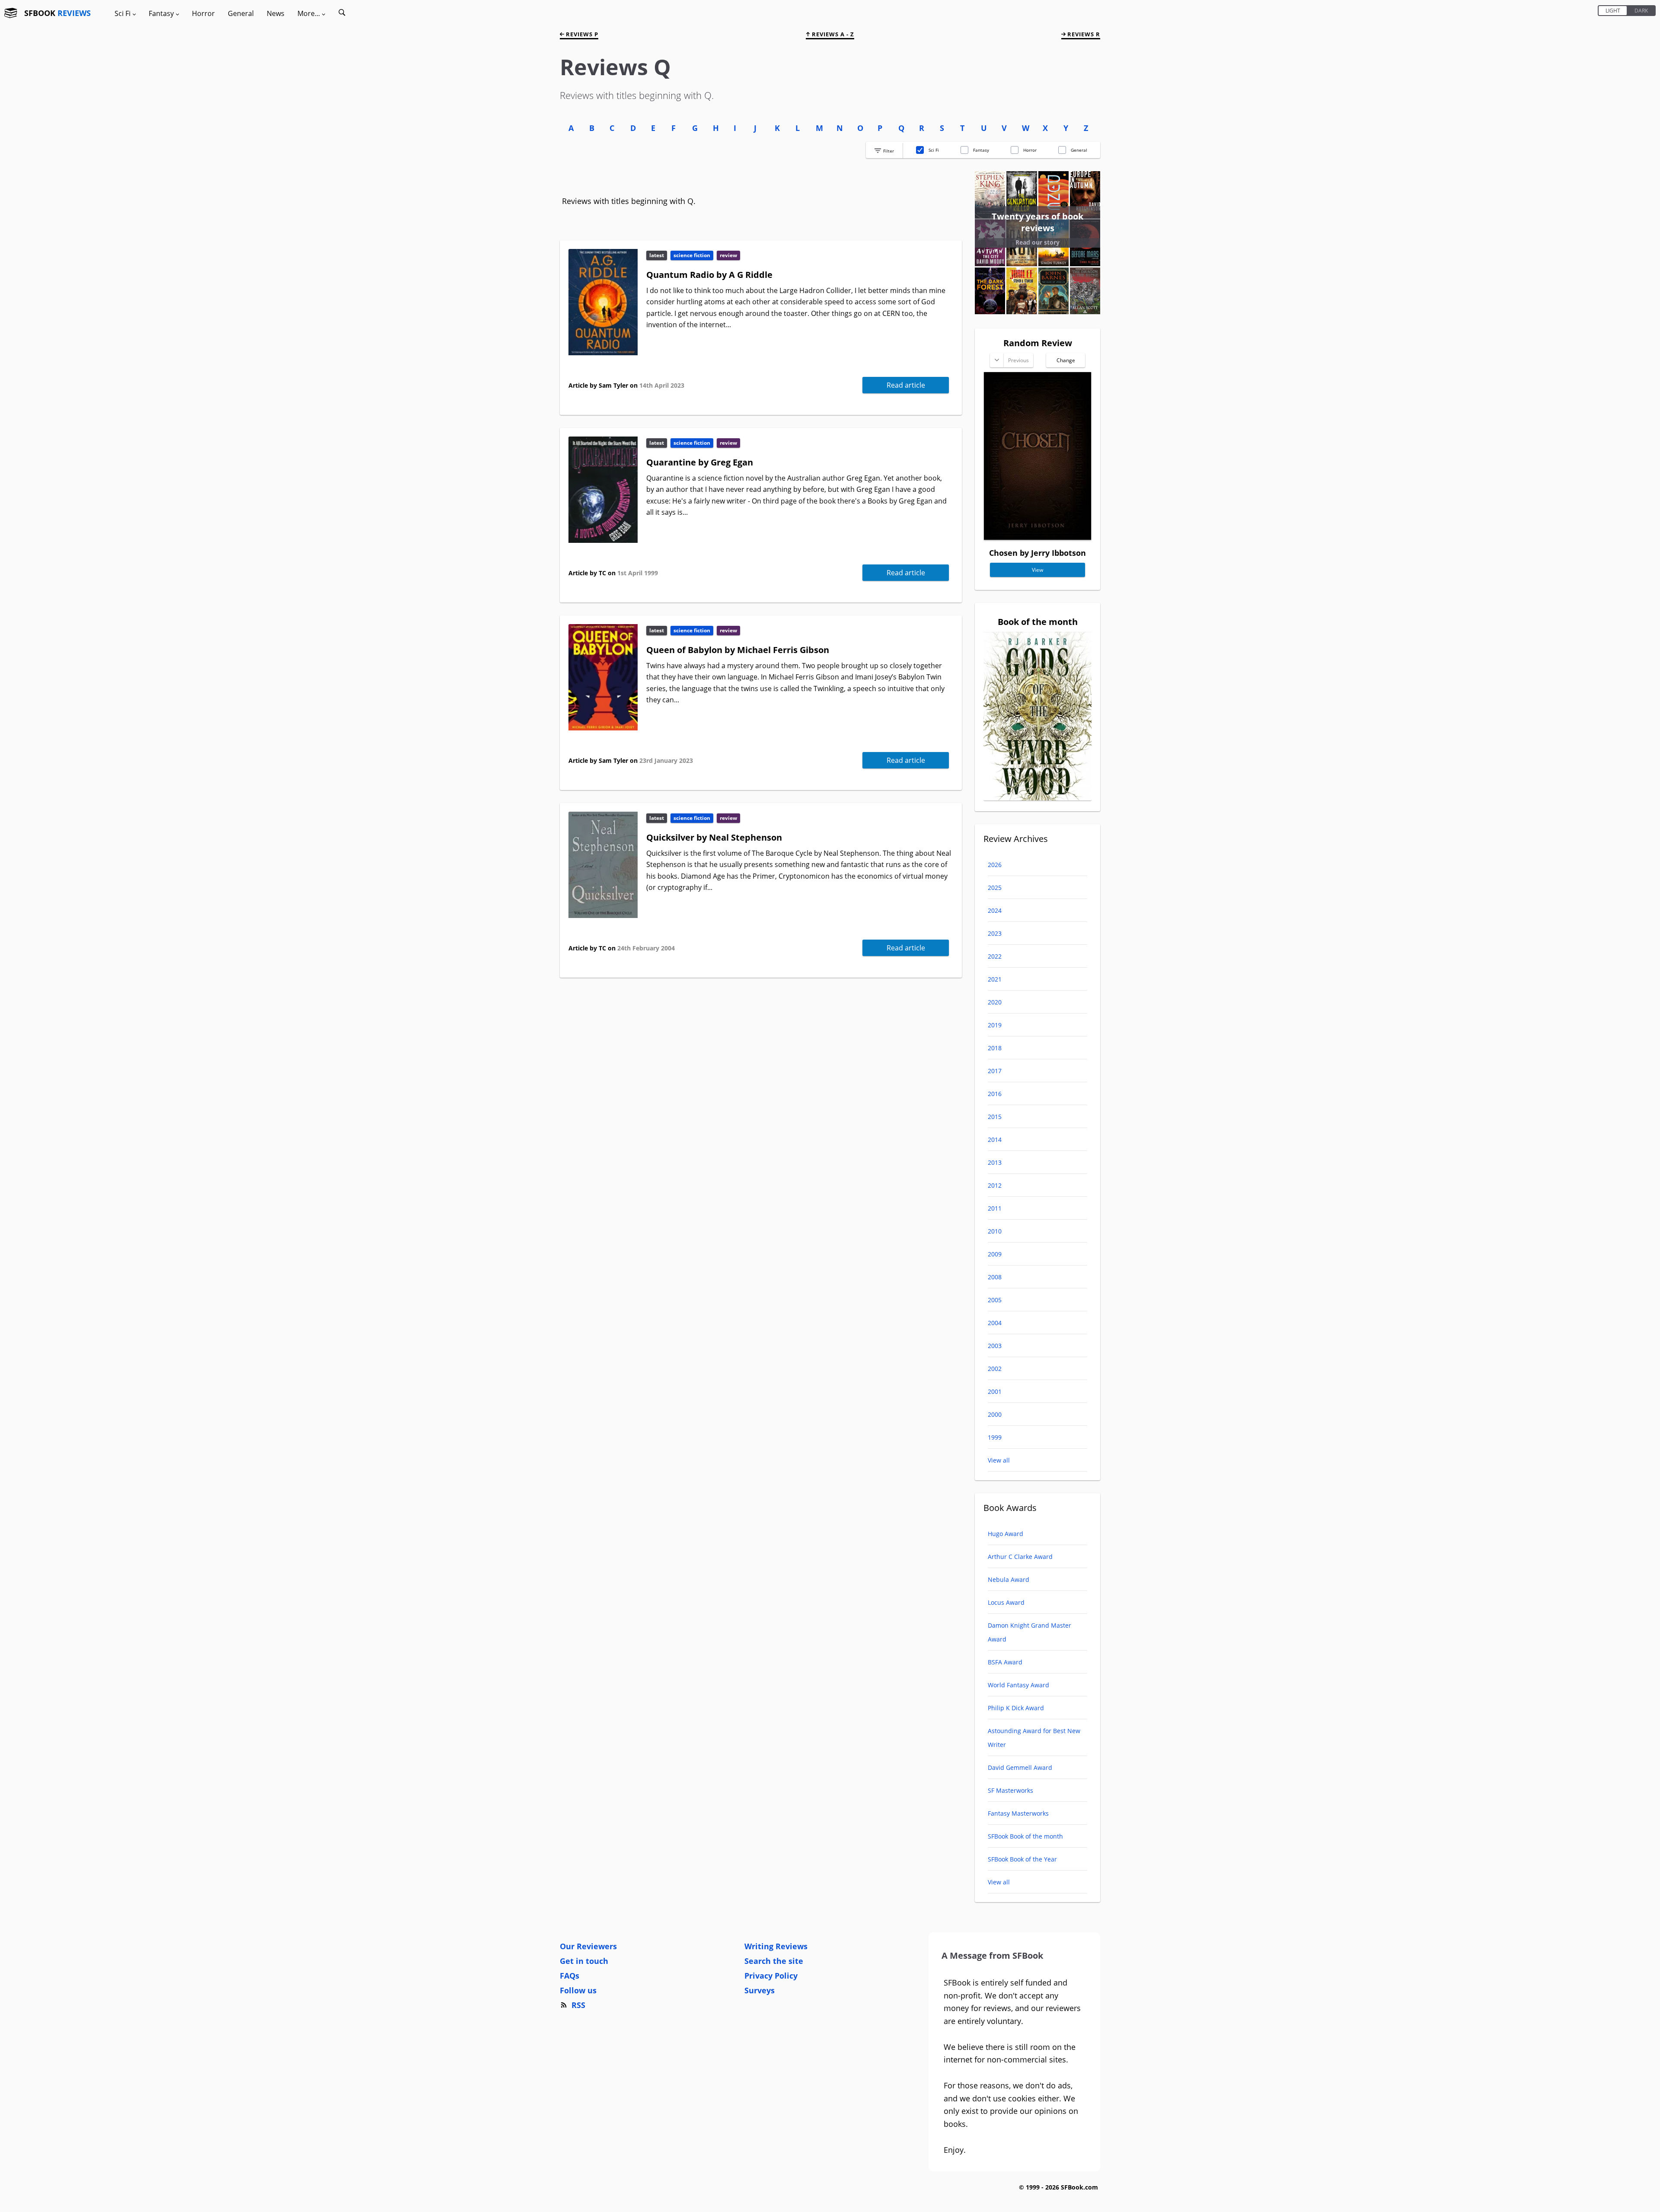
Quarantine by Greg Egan (700, 462)
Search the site (774, 1961)
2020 (995, 1002)
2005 (995, 1300)
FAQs (570, 1976)
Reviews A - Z (832, 34)
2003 (995, 1346)
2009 (995, 1254)
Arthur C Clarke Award (1020, 1557)
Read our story (1037, 242)
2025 (995, 888)
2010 (995, 1231)
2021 (995, 979)
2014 (995, 1139)
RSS (578, 2005)
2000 (995, 1414)
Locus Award (1006, 1602)
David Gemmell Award (1020, 1767)
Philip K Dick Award (1016, 1708)
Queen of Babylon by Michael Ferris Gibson (738, 650)
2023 (995, 933)
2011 (995, 1208)
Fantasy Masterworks (1018, 1813)
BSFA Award (1005, 1662)
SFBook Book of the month (1025, 1836)
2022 (995, 956)
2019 (995, 1025)
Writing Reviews (776, 1946)
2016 (995, 1094)
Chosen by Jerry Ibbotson (1037, 553)
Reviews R (1083, 34)
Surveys (760, 1990)
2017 (995, 1071)
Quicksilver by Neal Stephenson (714, 837)
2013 (995, 1162)
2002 (995, 1369)
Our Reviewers (588, 1946)
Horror (203, 13)
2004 (995, 1323)
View (1037, 570)
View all (999, 1460)
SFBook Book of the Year (1022, 1859)
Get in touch (584, 1961)
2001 (995, 1391)
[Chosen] (1037, 537)
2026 (995, 865)
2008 (995, 1277)
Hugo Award (1006, 1534)
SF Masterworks (1010, 1790)
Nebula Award (1009, 1579)
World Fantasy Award (1018, 1685)
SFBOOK (57, 13)
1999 (995, 1437)
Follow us (578, 1990)
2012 (995, 1185)
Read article (906, 385)
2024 (995, 910)
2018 (995, 1048)
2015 (995, 1117)
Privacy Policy (771, 1976)
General (241, 13)
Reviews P (581, 34)
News (276, 13)
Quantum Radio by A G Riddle (709, 275)
